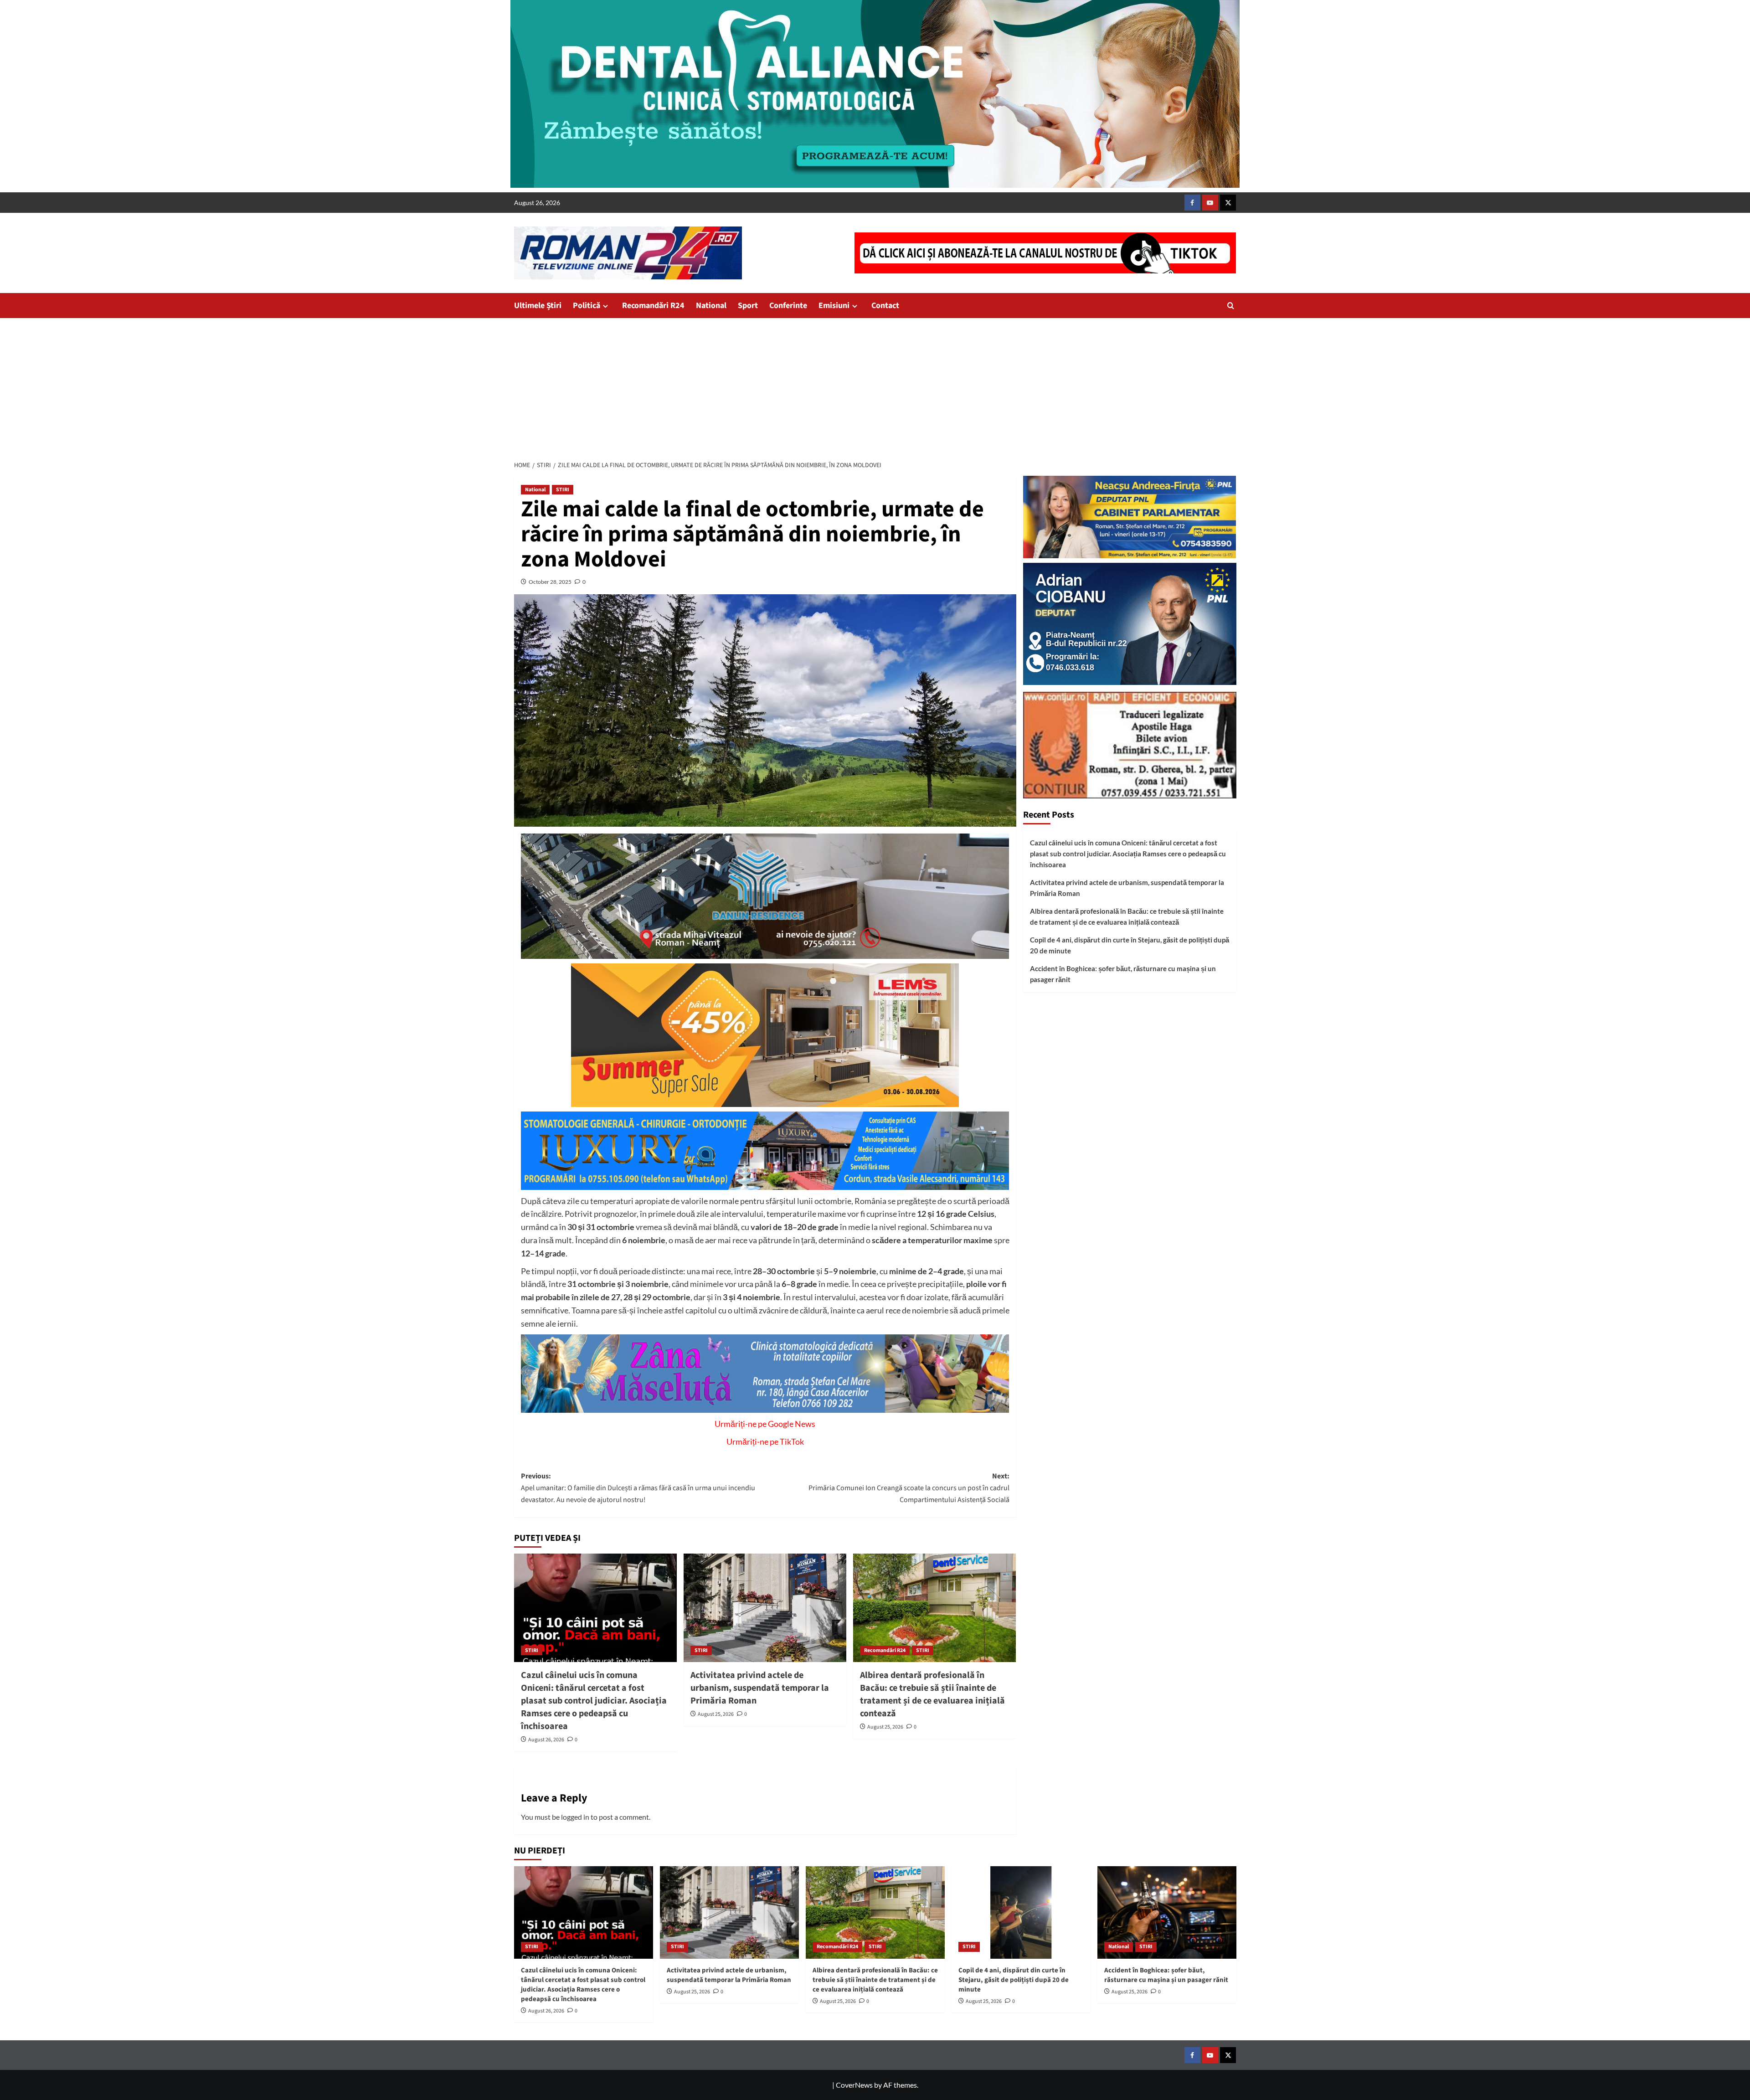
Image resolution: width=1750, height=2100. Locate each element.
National (711, 306)
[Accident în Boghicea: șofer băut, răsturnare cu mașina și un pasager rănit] (1167, 1912)
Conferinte (788, 306)
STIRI (563, 490)
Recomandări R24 (653, 306)
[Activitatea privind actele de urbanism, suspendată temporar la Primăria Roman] (765, 1608)
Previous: (638, 1488)
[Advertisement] (875, 386)
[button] (1231, 306)
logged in (575, 1817)
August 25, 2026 (716, 1714)
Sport (748, 306)
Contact (885, 306)
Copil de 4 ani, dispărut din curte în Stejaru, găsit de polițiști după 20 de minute (1130, 945)
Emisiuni (834, 306)
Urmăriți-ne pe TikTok (765, 1441)
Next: (909, 1488)
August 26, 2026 (546, 1740)
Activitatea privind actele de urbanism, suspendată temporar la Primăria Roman (760, 1688)
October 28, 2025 (550, 582)
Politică (587, 306)
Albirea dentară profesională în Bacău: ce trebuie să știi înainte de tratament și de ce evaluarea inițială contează (932, 1694)
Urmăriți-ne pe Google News (765, 1424)
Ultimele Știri (538, 306)
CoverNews (854, 2085)
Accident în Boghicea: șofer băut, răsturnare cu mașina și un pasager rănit (1123, 974)
